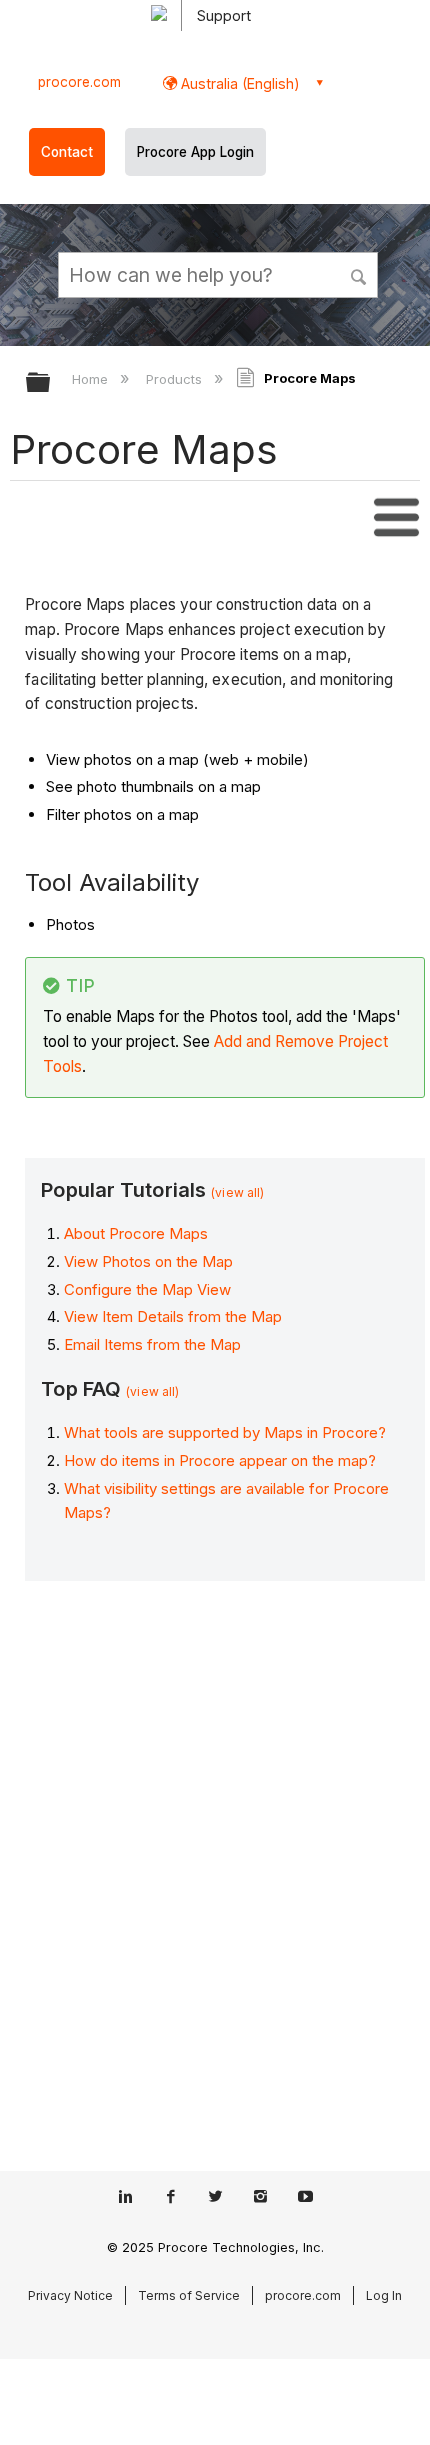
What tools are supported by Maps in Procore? (225, 1432)
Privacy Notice (70, 2295)
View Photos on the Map (148, 1261)
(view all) (237, 1192)
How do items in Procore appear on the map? (220, 1460)
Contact (67, 152)
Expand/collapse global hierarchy (51, 383)
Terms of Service (189, 2295)
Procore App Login (195, 152)
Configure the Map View (147, 1289)
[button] (360, 274)
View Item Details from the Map (173, 1316)
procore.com (79, 82)
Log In (384, 2295)
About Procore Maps (136, 1233)
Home (92, 379)
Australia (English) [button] (238, 83)
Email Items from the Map (152, 1344)
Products (175, 379)
